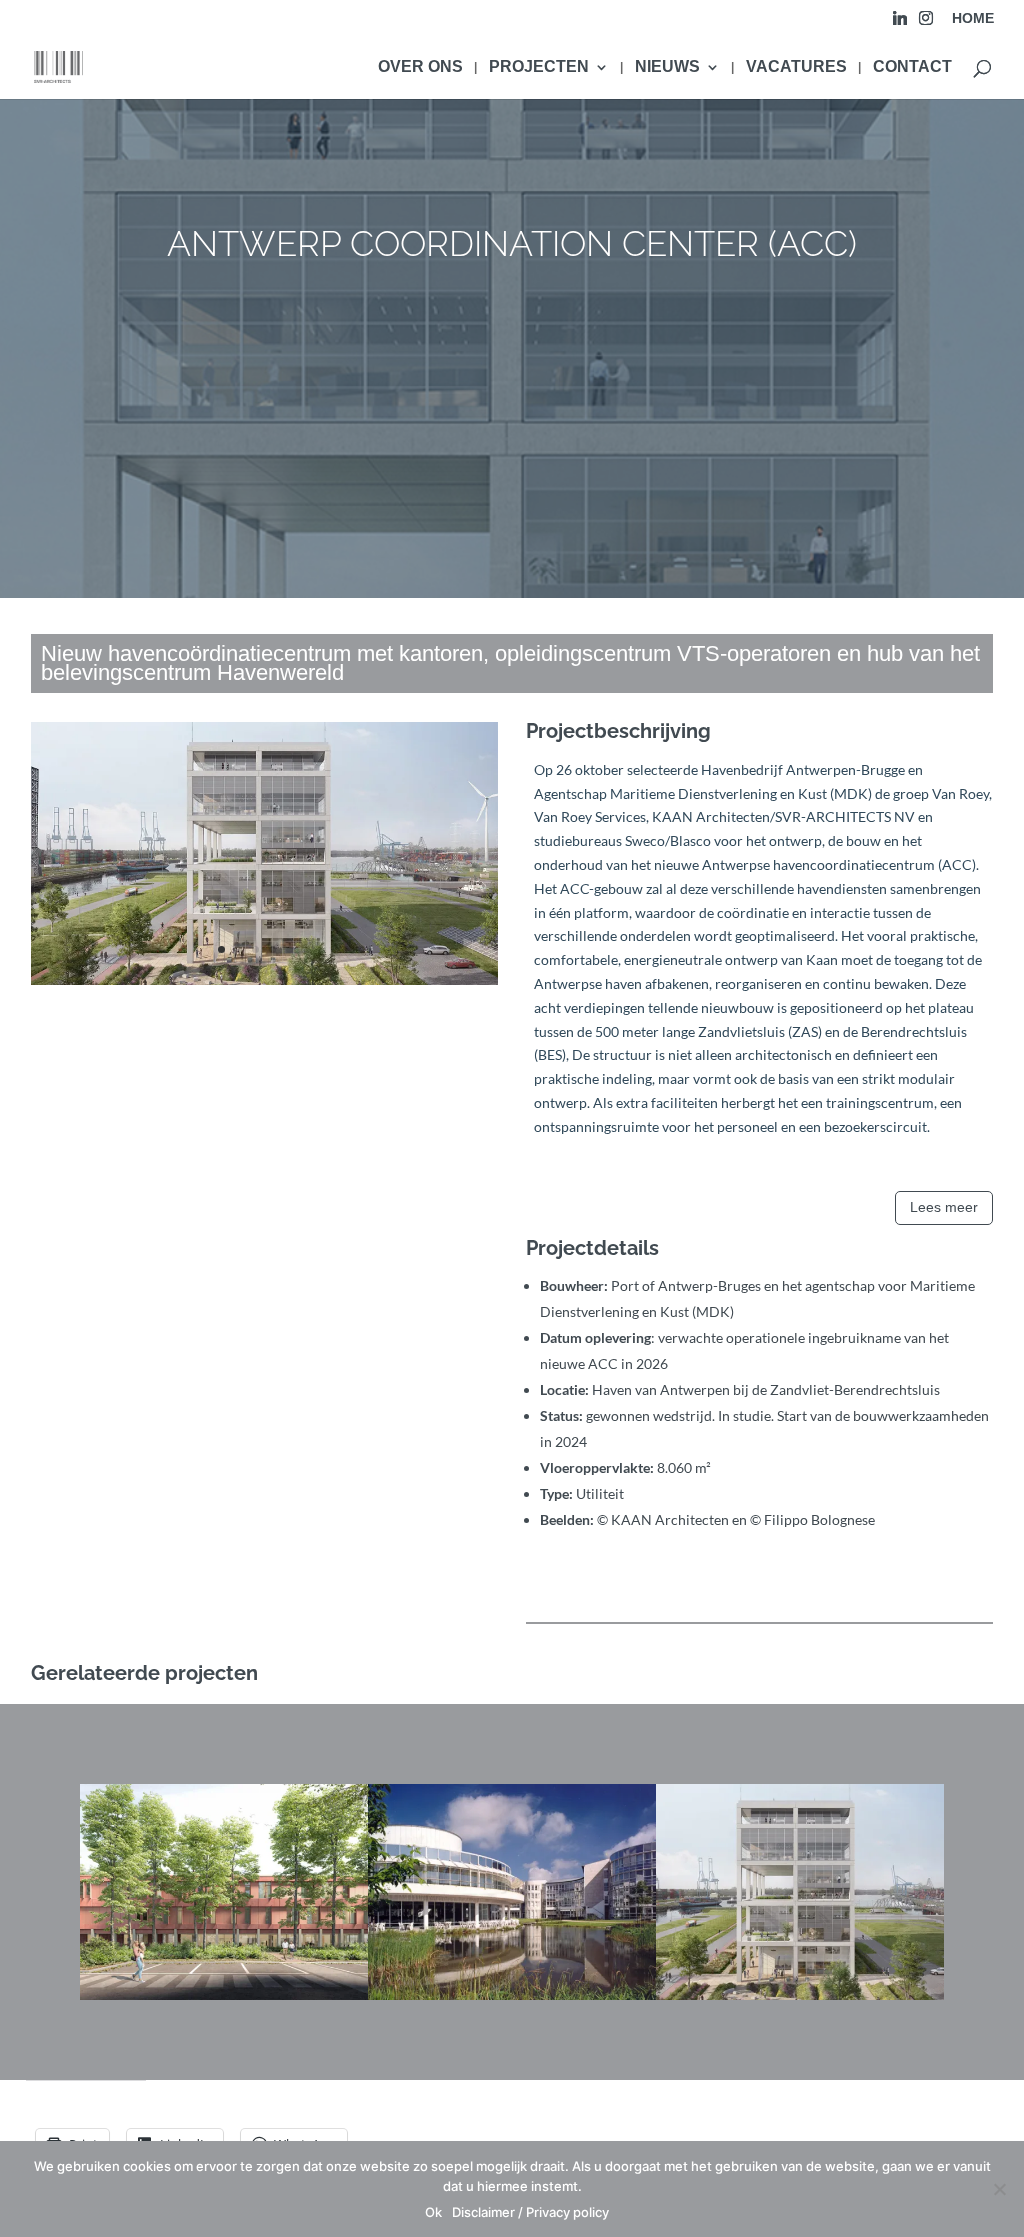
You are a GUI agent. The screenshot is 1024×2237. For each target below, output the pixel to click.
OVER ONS (420, 67)
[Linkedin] (900, 23)
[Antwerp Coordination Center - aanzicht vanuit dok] (264, 984)
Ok (433, 2212)
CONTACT (912, 67)
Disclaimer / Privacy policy (530, 2212)
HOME (973, 18)
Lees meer (944, 1207)
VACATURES (796, 67)
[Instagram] (926, 23)
